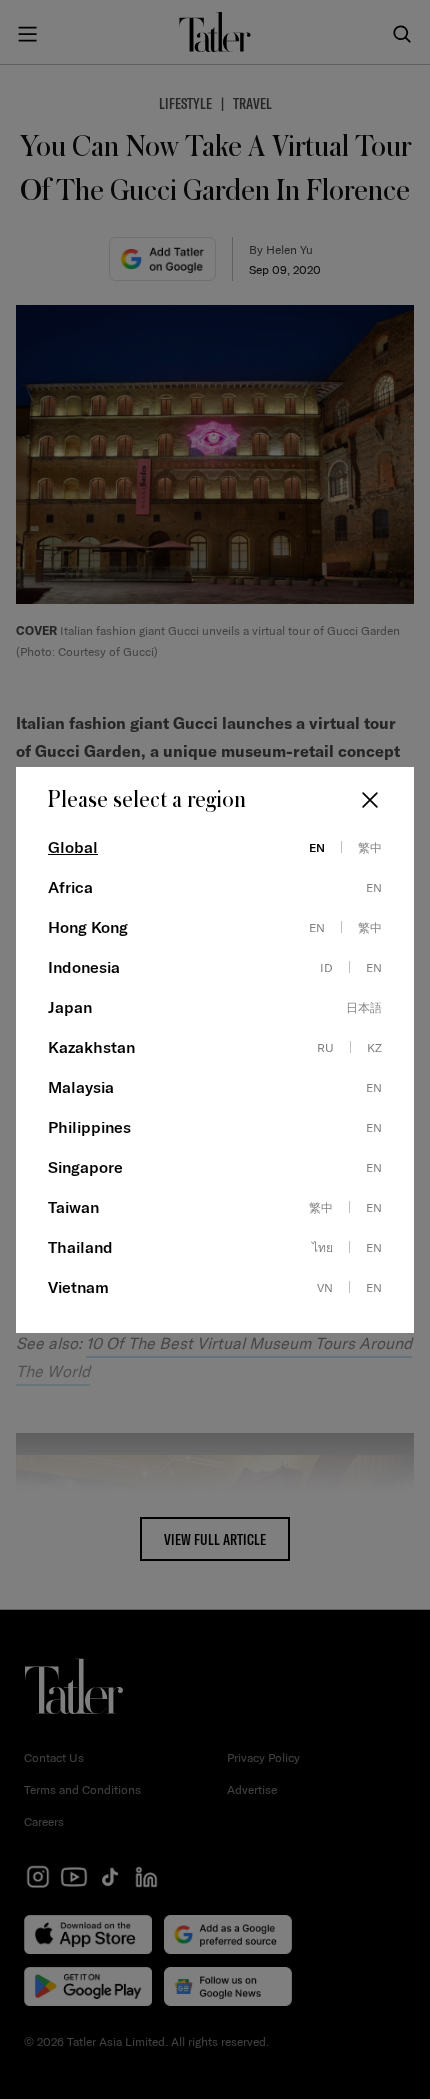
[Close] (370, 800)
